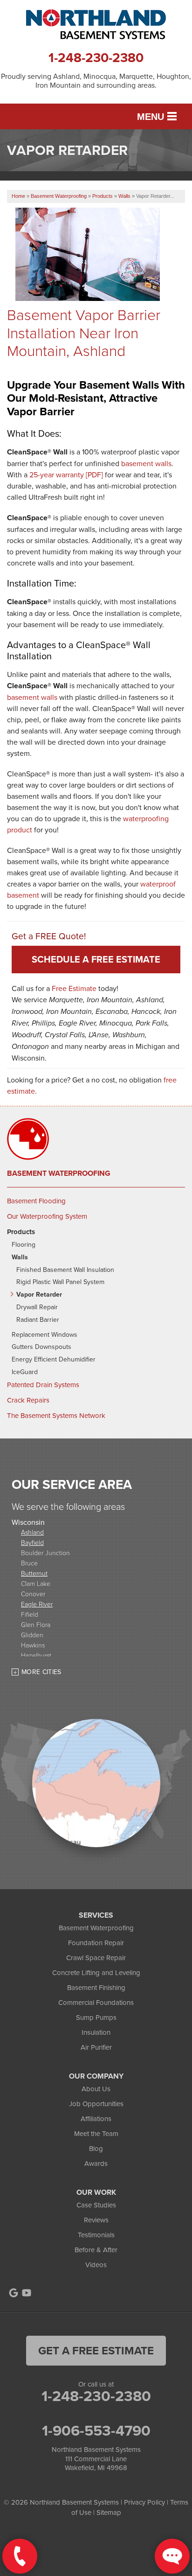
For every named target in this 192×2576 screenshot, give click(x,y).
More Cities (41, 1672)
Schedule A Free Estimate (96, 959)
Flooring (24, 1245)
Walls (20, 1257)
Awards (96, 2163)
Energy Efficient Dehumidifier (54, 1359)
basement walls (146, 463)
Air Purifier (96, 2047)
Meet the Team (96, 2133)
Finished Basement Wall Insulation (65, 1270)
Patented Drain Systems (43, 1385)
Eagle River (37, 1604)
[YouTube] (27, 2293)
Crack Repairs (28, 1400)
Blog (96, 2148)
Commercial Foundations (96, 2002)
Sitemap (109, 2512)
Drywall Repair (37, 1307)
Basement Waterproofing (59, 1173)
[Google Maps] (14, 2293)
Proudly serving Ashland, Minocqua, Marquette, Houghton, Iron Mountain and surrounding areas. (96, 81)
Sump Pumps (96, 2017)
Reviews (96, 2220)
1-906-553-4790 (96, 2430)
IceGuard (25, 1372)
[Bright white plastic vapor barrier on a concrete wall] (100, 289)
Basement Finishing (96, 1987)
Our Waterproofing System (47, 1216)
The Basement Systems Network (56, 1416)
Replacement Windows (45, 1335)
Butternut (34, 1573)
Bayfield (32, 1542)
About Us (96, 2089)
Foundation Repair (96, 1943)
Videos (96, 2265)
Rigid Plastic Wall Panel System (60, 1282)
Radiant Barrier (38, 1320)
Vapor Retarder (39, 1295)
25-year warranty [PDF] (66, 475)
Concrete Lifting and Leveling (96, 1972)
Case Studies (96, 2205)
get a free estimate (96, 2350)
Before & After (96, 2250)
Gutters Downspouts (41, 1347)
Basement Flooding (36, 1201)
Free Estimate (74, 988)
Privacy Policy (144, 2502)
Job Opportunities (96, 2104)
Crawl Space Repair (96, 1958)
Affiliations (96, 2119)
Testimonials (96, 2235)
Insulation (96, 2032)
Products (21, 1232)
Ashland (32, 1532)
